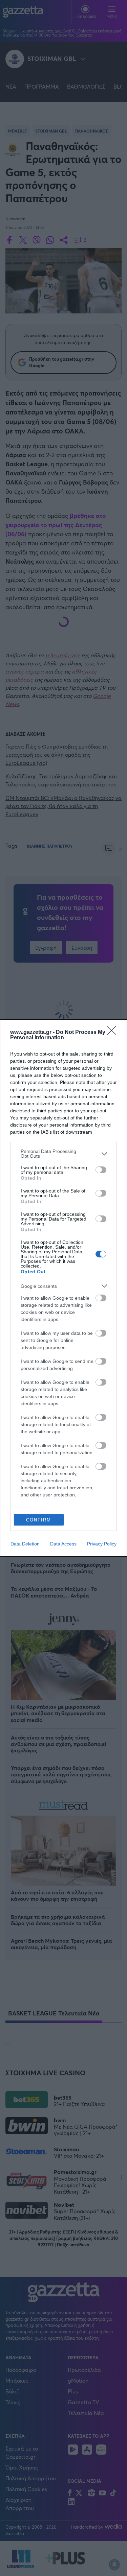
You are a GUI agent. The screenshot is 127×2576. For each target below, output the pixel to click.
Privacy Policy (102, 1544)
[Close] (114, 1033)
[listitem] (63, 1154)
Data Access (63, 1544)
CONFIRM (39, 1520)
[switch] (101, 1170)
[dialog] (63, 1288)
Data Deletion (25, 1544)
